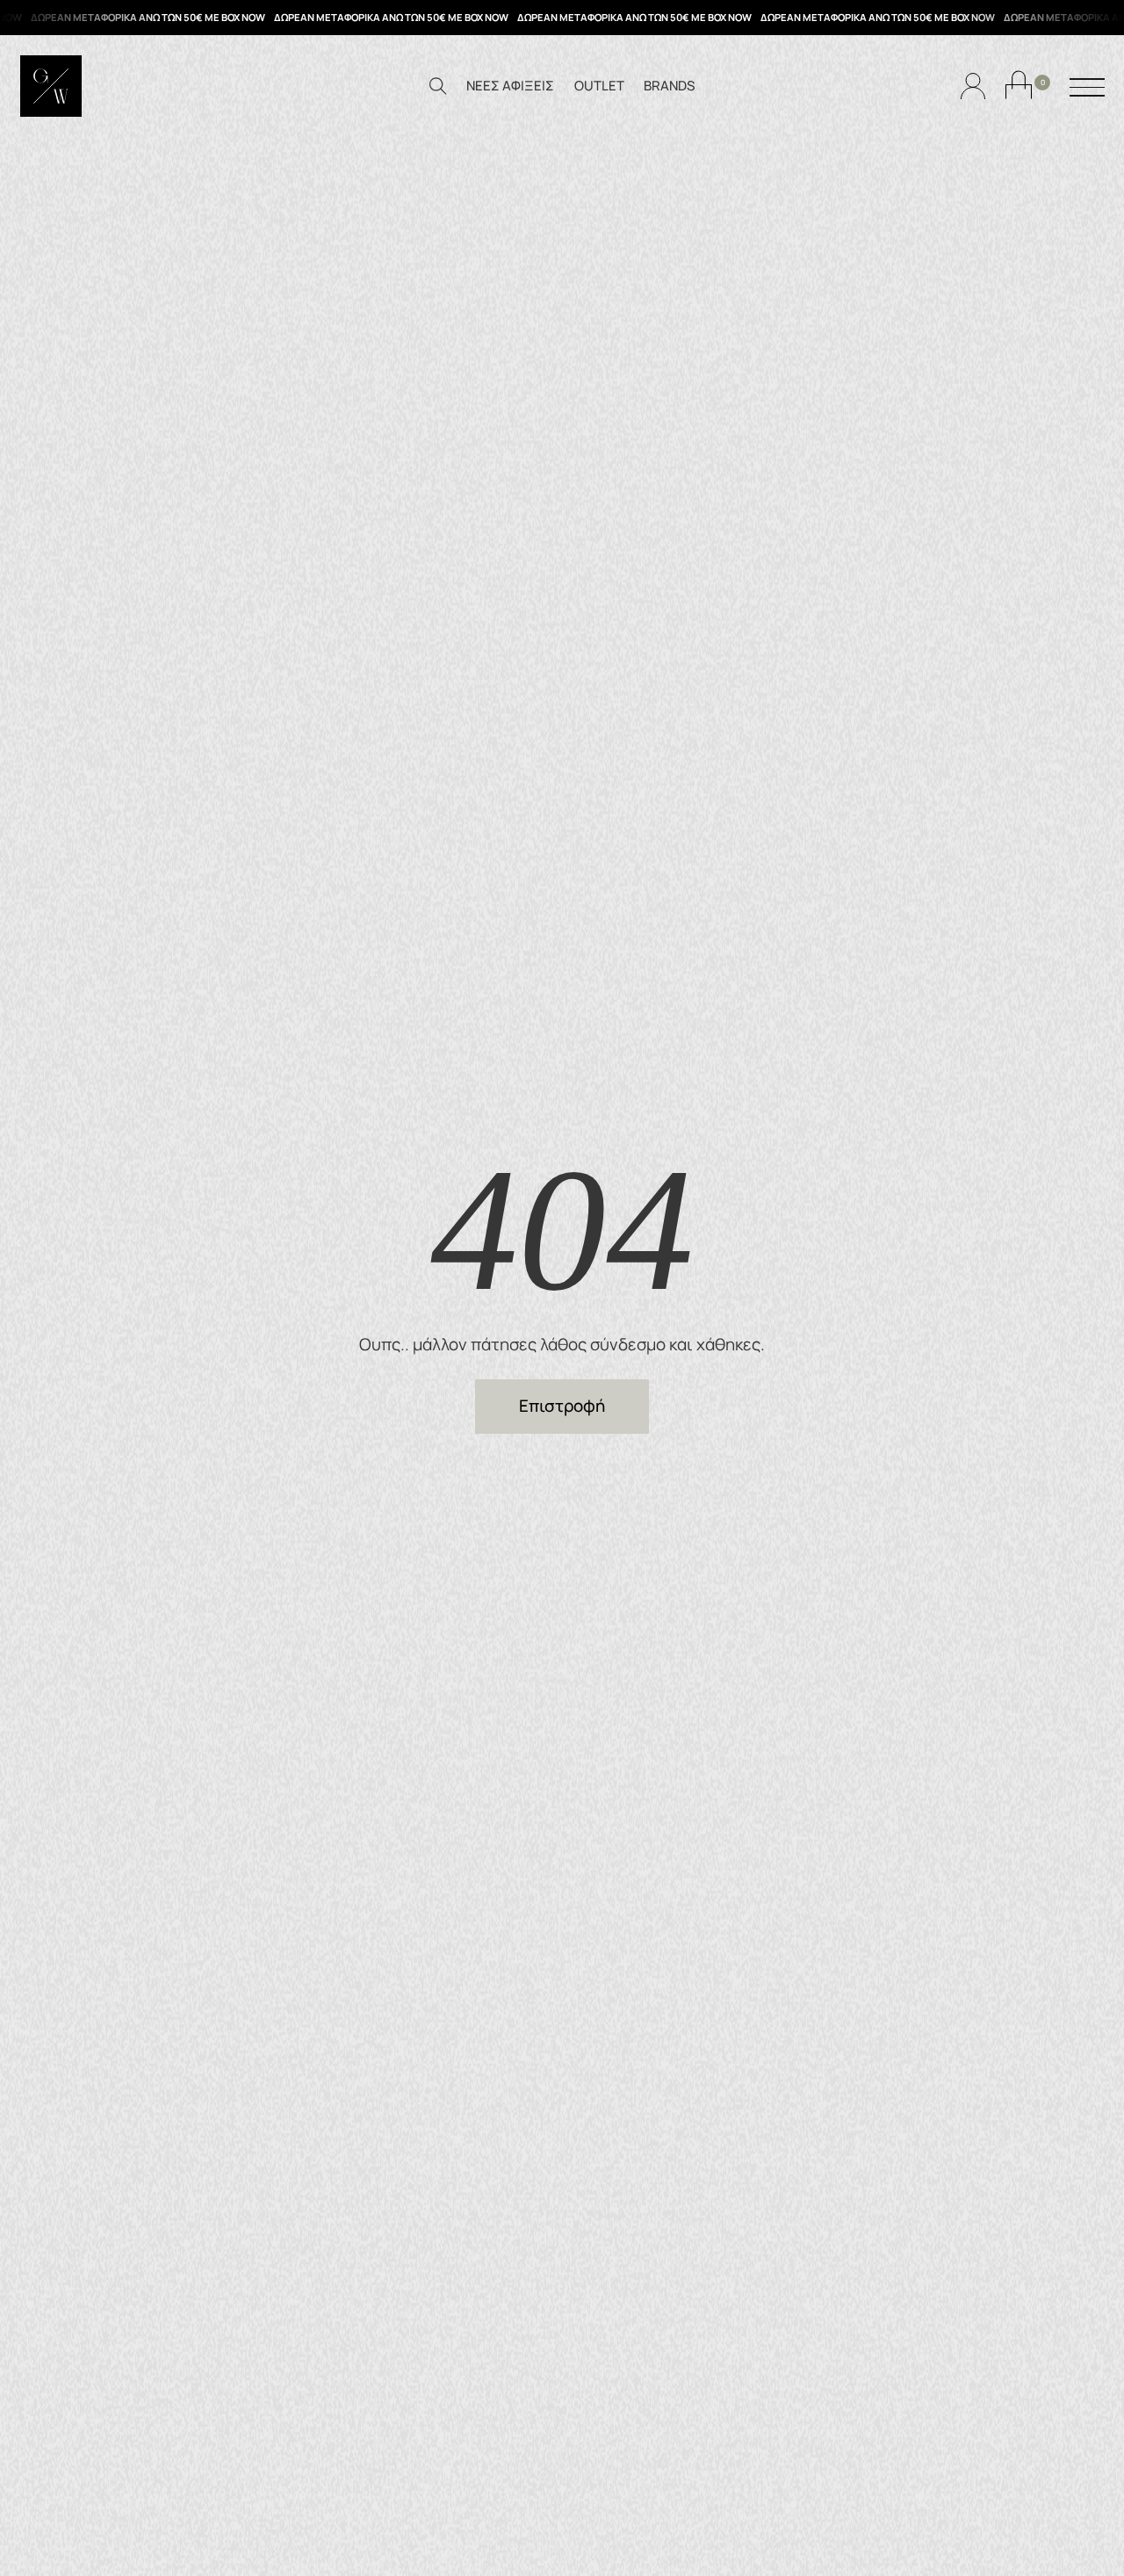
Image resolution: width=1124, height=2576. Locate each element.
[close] (1087, 89)
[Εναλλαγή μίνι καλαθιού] (1019, 85)
